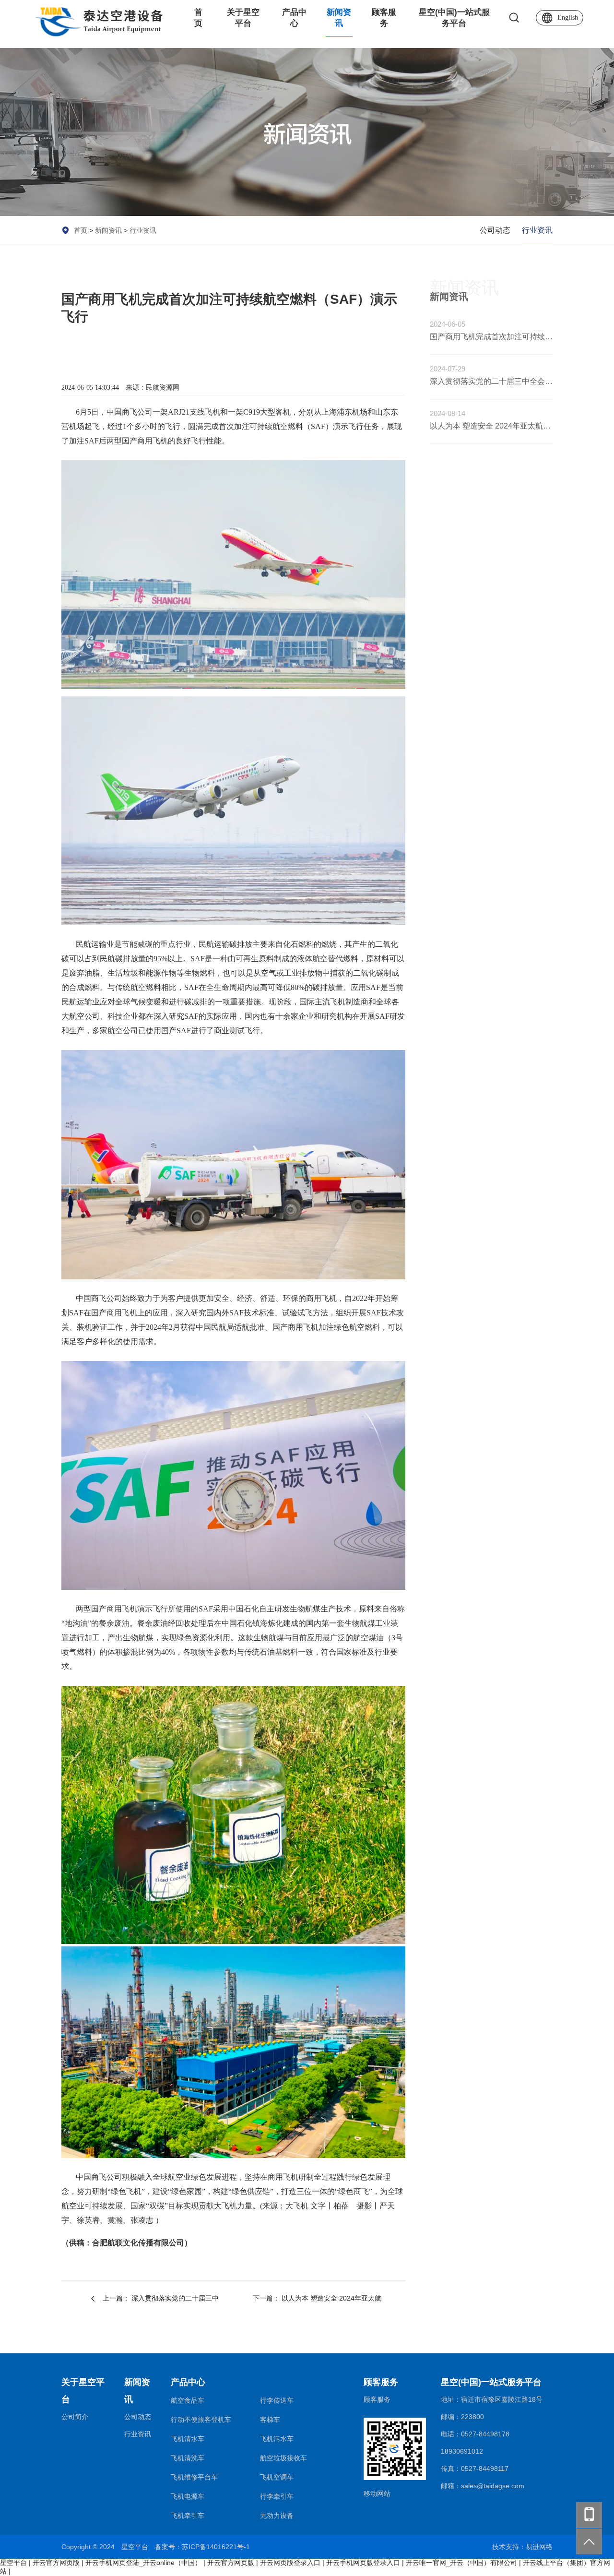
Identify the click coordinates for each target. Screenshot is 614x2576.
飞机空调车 (277, 2477)
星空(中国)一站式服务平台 (454, 18)
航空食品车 (188, 2400)
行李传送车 (277, 2400)
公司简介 (75, 2417)
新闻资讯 (339, 18)
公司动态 (495, 230)
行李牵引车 (277, 2496)
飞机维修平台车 (194, 2477)
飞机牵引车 (188, 2516)
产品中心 (294, 18)
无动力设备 (277, 2516)
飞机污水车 (277, 2439)
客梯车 (270, 2420)
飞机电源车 (188, 2496)
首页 (198, 18)
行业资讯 (143, 230)
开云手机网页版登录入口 (363, 2563)
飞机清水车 (188, 2439)
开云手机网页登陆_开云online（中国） (143, 2563)
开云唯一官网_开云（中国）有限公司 (461, 2563)
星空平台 (13, 2563)
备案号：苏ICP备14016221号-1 (202, 2547)
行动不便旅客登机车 (201, 2420)
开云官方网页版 (56, 2563)
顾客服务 (384, 18)
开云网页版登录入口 (290, 2563)
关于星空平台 (243, 18)
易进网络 (539, 2547)
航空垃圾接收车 (283, 2458)
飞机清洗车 (188, 2458)
